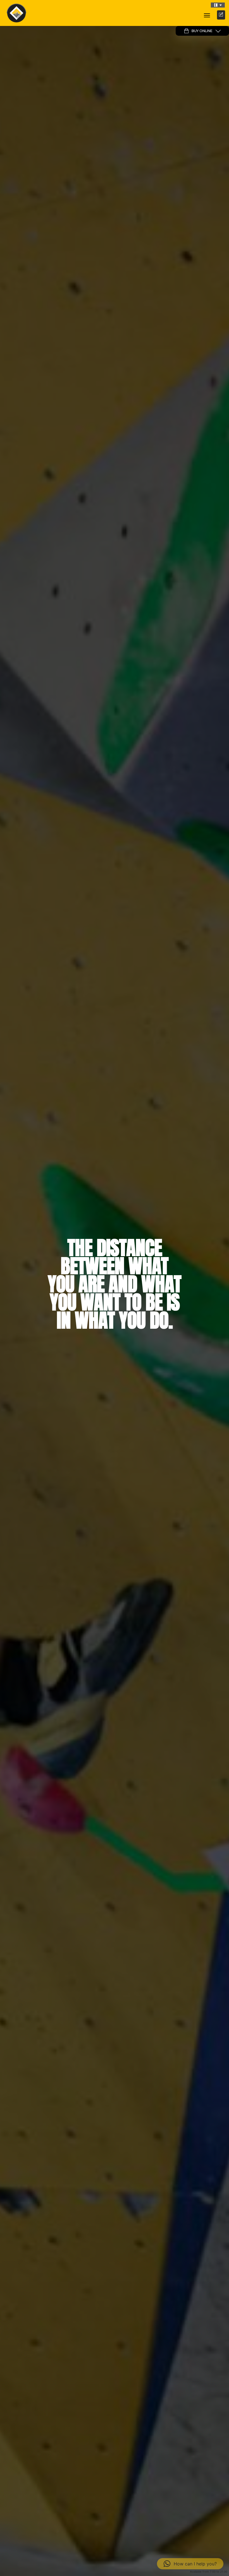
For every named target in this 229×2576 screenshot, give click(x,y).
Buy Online (202, 31)
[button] (218, 5)
